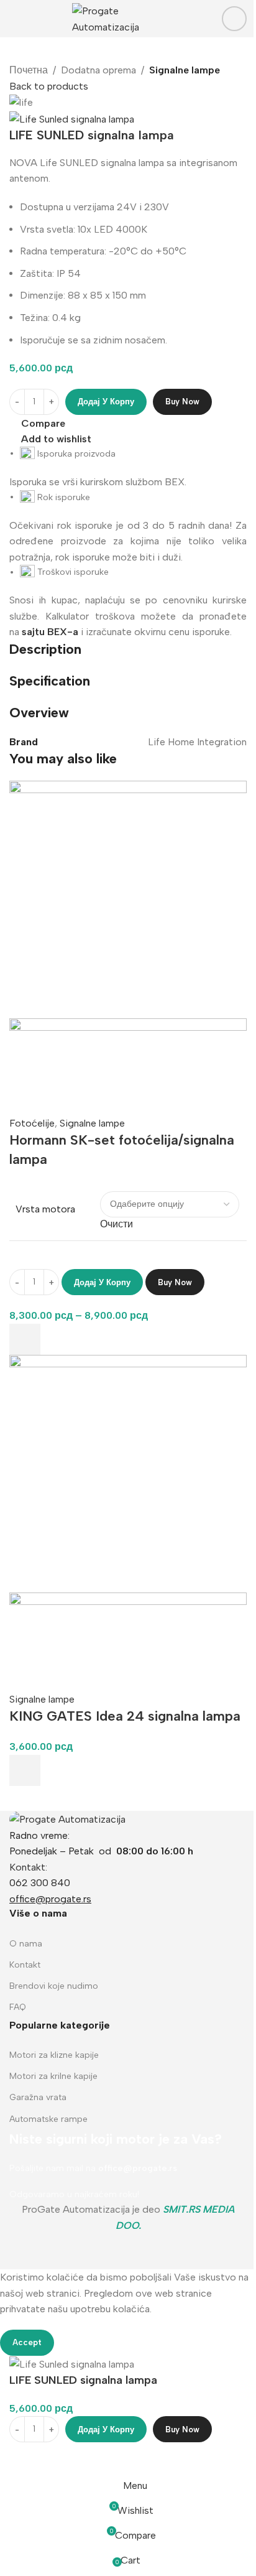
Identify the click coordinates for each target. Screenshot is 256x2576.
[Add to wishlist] (25, 1087)
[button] (25, 1770)
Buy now (182, 402)
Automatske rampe (48, 2119)
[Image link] (67, 1819)
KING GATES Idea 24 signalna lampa (125, 1716)
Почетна (29, 70)
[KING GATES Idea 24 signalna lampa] (128, 1473)
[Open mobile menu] (14, 19)
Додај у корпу (106, 402)
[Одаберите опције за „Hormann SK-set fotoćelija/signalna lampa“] (25, 1339)
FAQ (18, 2007)
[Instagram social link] (234, 19)
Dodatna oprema (98, 70)
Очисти (117, 1224)
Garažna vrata (38, 2097)
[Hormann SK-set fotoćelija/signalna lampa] (128, 899)
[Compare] (25, 2458)
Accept (27, 2342)
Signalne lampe (185, 70)
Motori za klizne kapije (54, 2055)
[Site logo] (128, 18)
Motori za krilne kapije (53, 2076)
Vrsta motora (45, 1209)
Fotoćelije (32, 1123)
